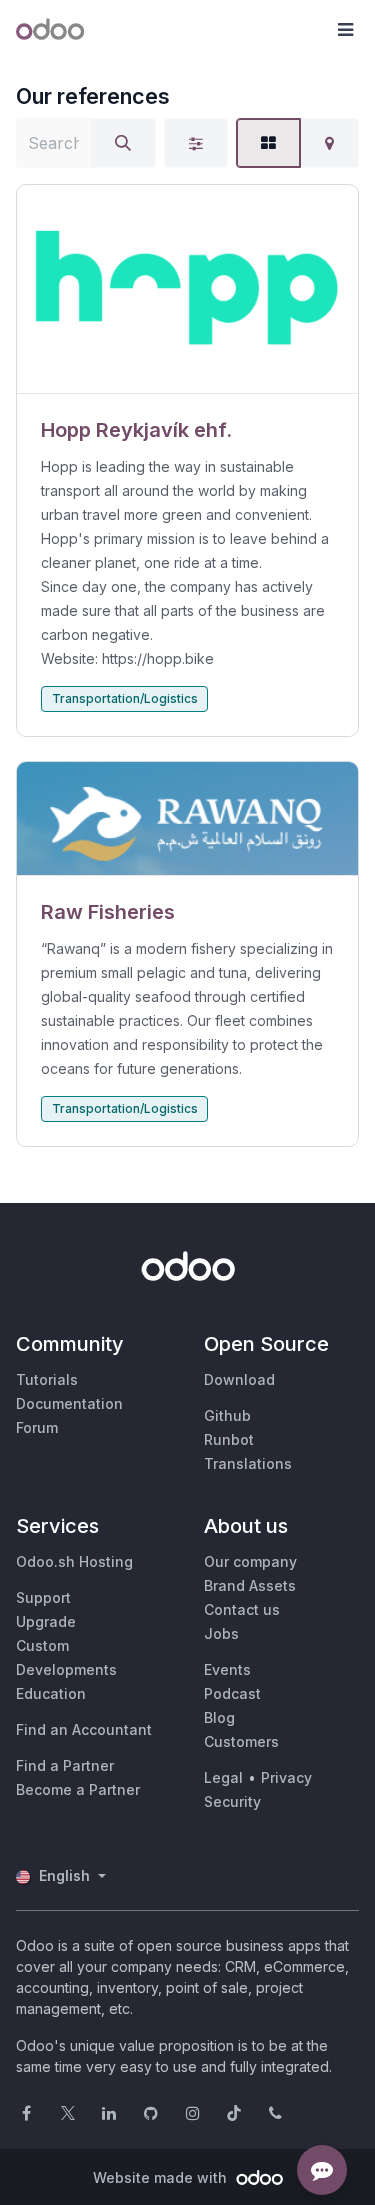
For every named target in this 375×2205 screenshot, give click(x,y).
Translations (248, 1463)
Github (227, 1415)
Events (227, 1669)
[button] (345, 30)
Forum (37, 1427)
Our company (250, 1561)
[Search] (123, 143)
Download (239, 1379)
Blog (219, 1717)
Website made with (162, 2177)
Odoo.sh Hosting (74, 1561)
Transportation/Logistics (125, 698)
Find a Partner (65, 1765)
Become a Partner (78, 1789)
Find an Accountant (84, 1729)
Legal (223, 1777)
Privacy (286, 1777)
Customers (241, 1741)
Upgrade (46, 1621)
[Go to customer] (187, 289)
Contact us (242, 1609)
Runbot (229, 1439)
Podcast (232, 1693)
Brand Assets (250, 1585)
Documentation (69, 1403)
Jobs (221, 1633)
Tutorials (47, 1379)
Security (232, 1801)
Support (43, 1597)
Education (51, 1693)
